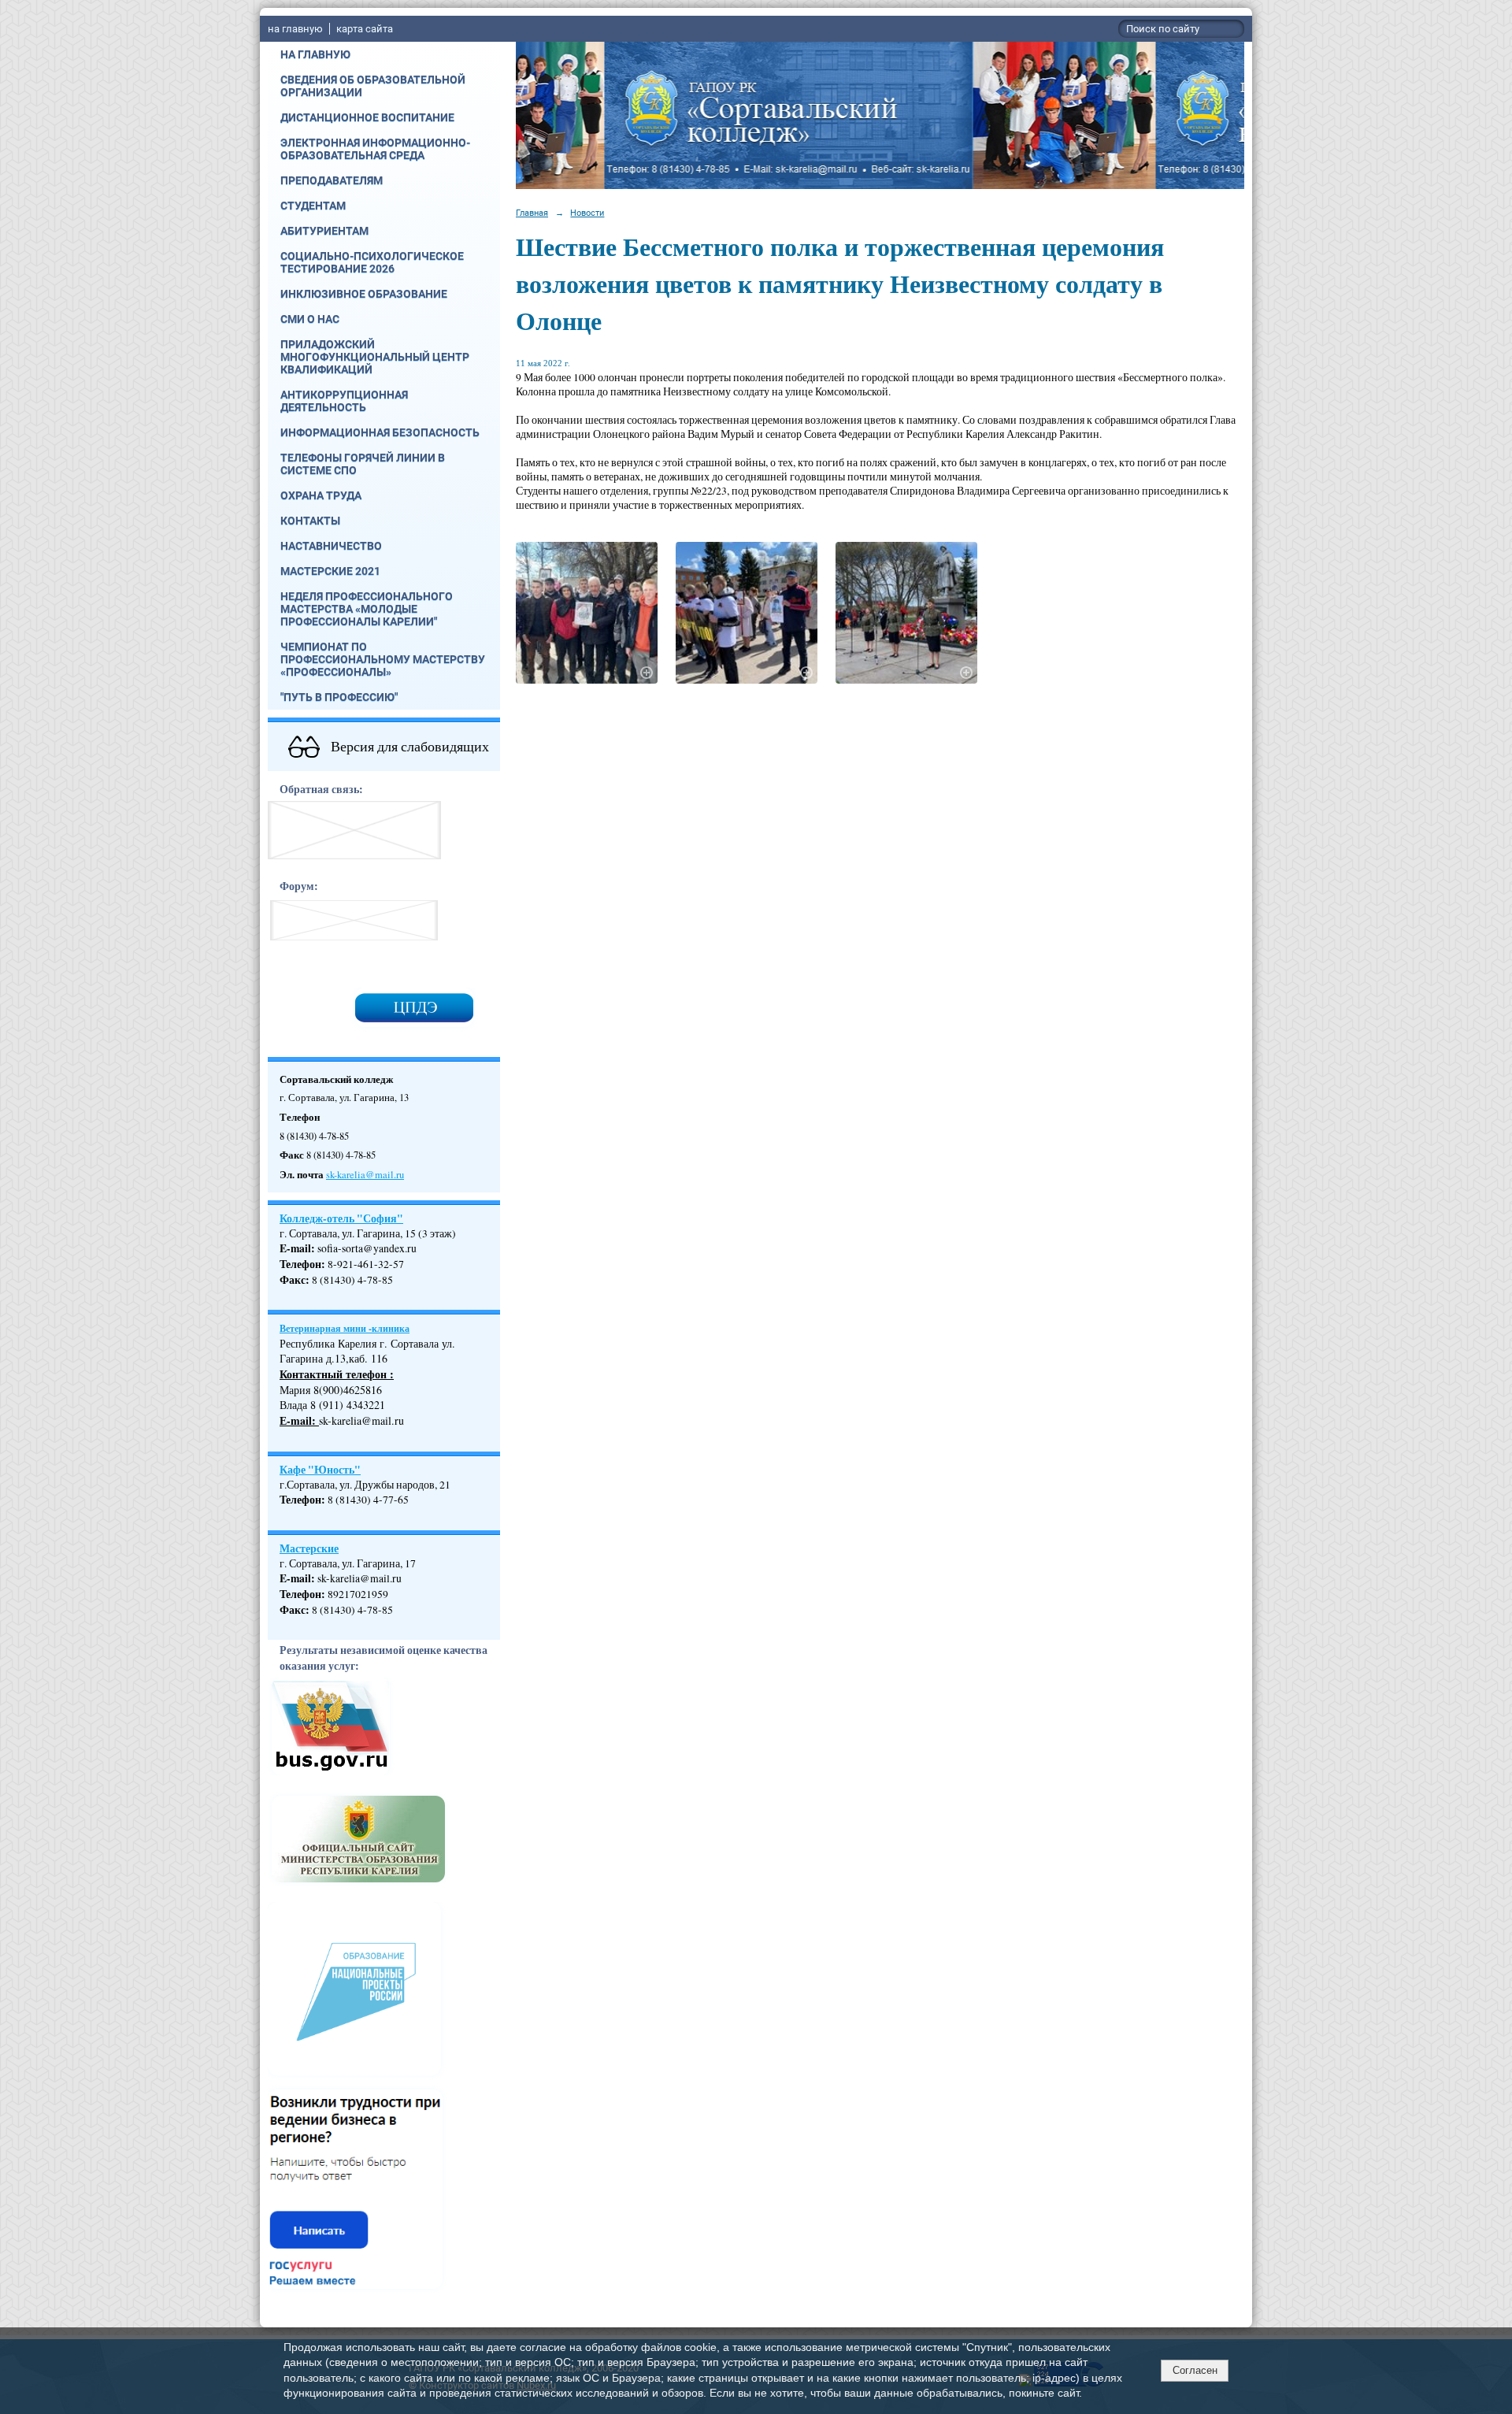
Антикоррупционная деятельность (344, 401)
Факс (293, 1280)
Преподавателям (332, 180)
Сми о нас (310, 319)
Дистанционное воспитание (367, 117)
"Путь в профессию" (339, 697)
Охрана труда (321, 495)
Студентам (313, 206)
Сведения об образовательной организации (373, 86)
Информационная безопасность (380, 432)
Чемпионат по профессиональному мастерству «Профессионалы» (383, 659)
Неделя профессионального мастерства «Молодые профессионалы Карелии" (367, 609)
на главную (295, 29)
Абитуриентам (324, 231)
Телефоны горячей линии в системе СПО (363, 464)
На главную (315, 54)
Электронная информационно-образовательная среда (375, 149)
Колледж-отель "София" (341, 1218)
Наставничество (331, 546)
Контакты (310, 521)
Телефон (300, 1264)
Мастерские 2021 (330, 571)
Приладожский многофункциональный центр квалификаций (375, 357)
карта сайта (365, 29)
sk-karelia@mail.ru (365, 1175)
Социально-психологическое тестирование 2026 (372, 262)
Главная (532, 213)
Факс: (295, 1610)
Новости (587, 213)
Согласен (1195, 2370)
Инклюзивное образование (364, 294)
